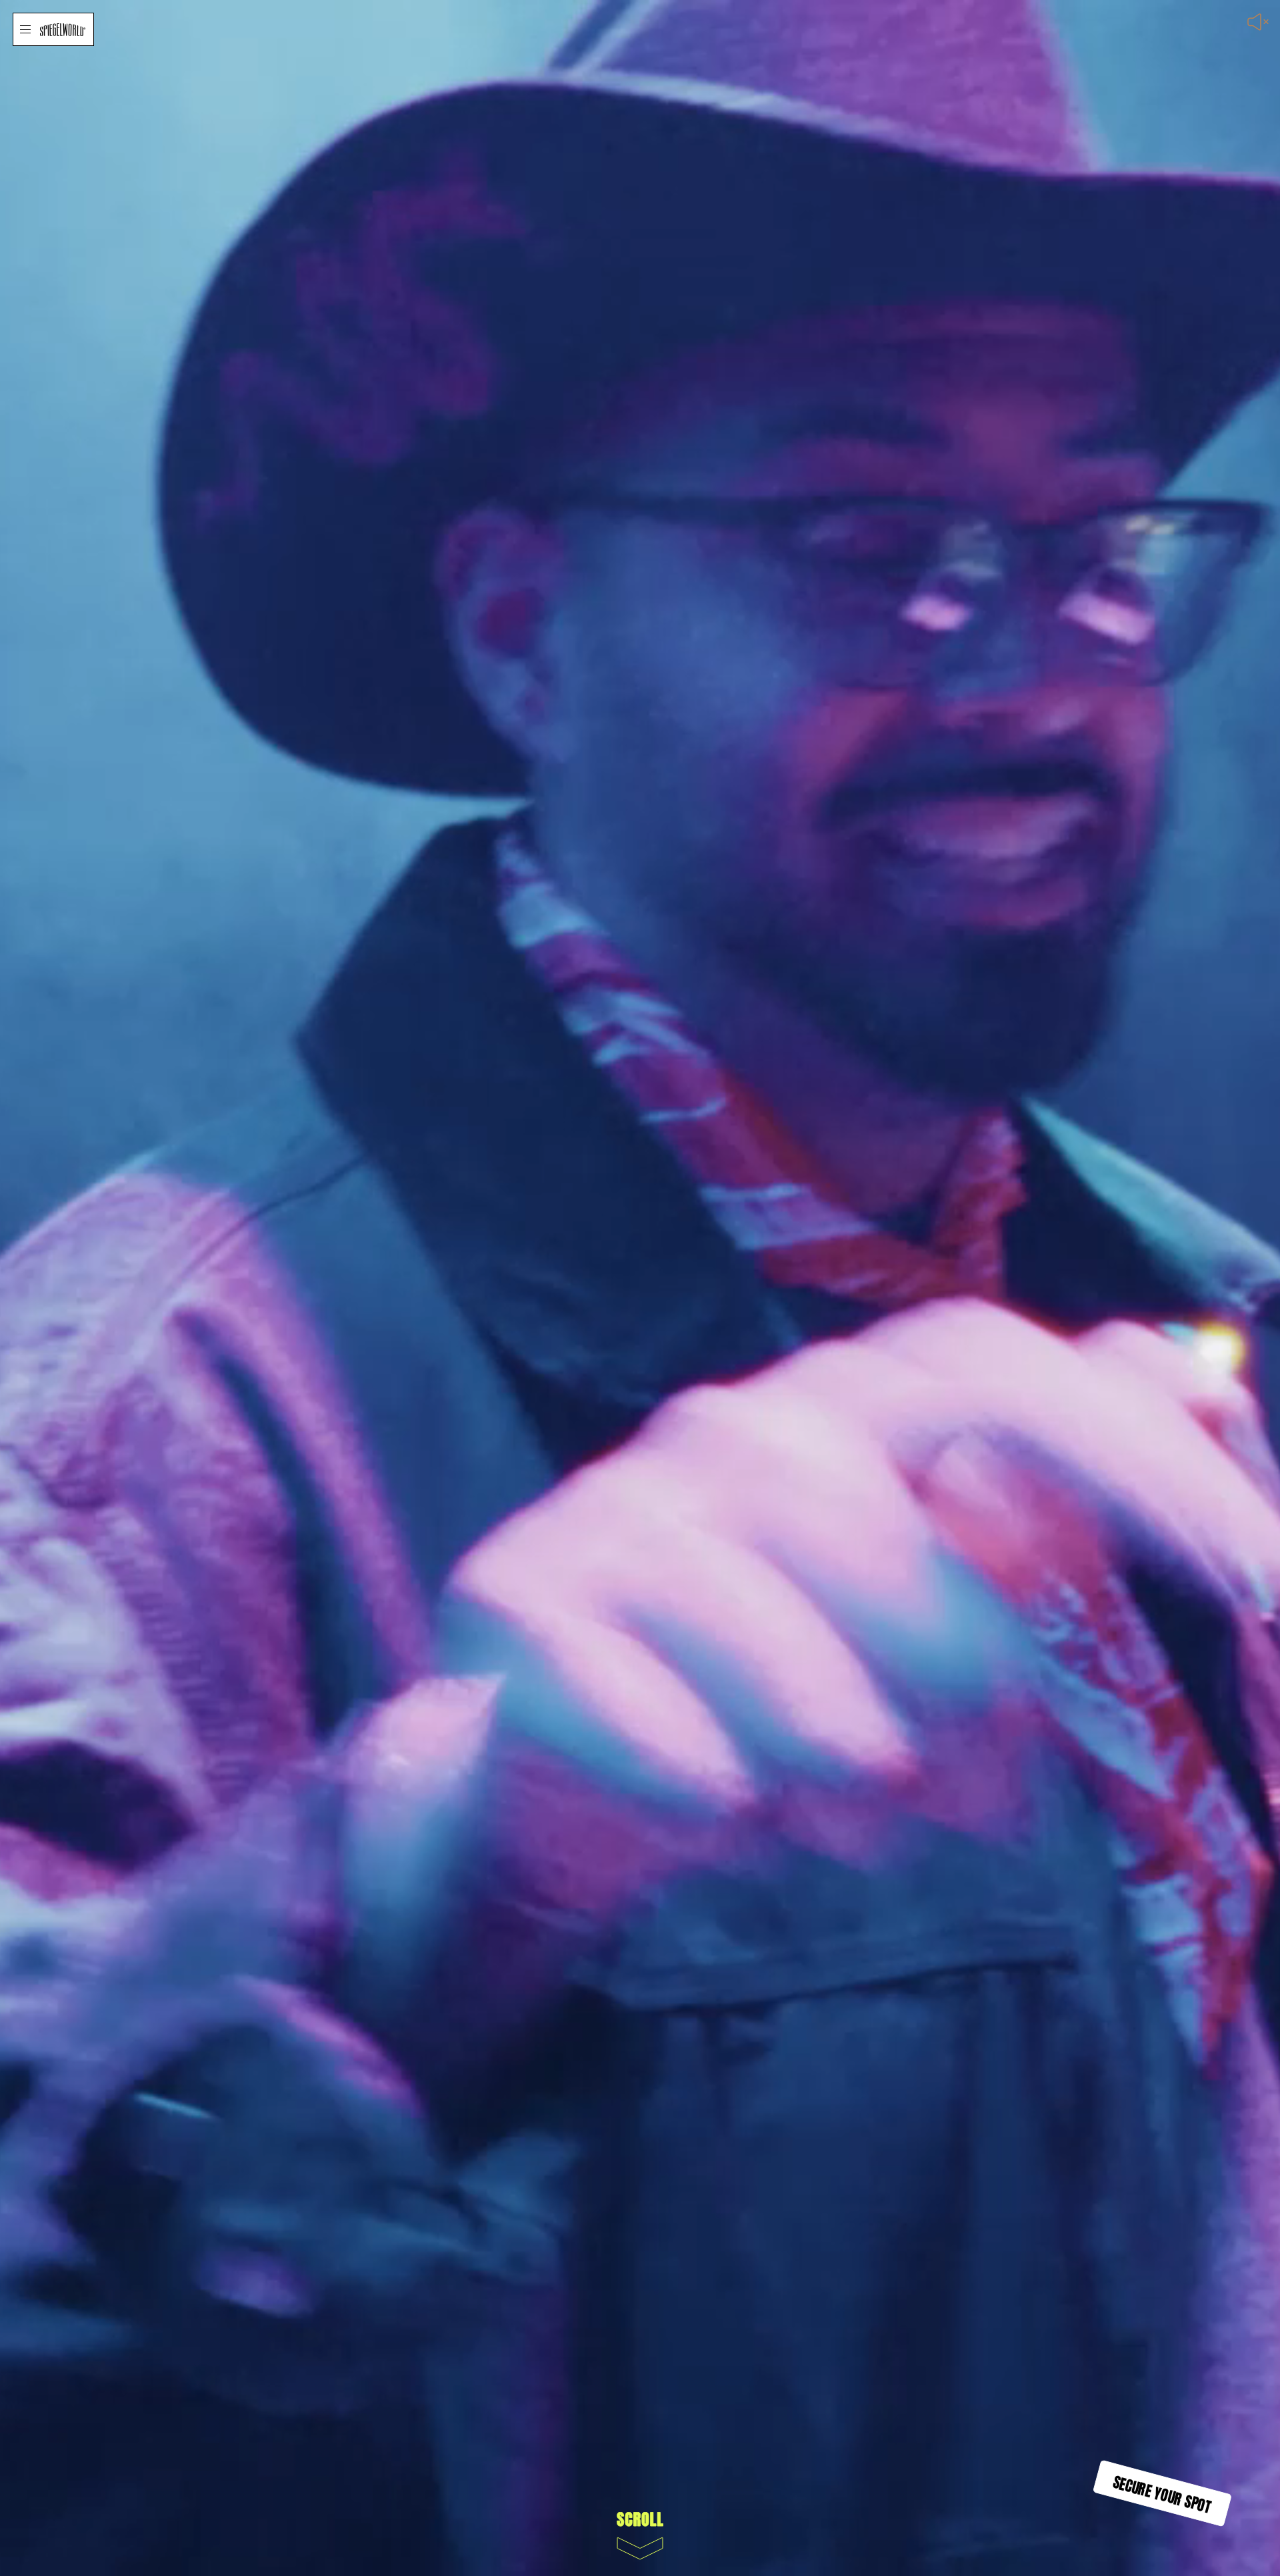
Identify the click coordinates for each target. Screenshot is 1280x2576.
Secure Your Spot (1163, 2493)
